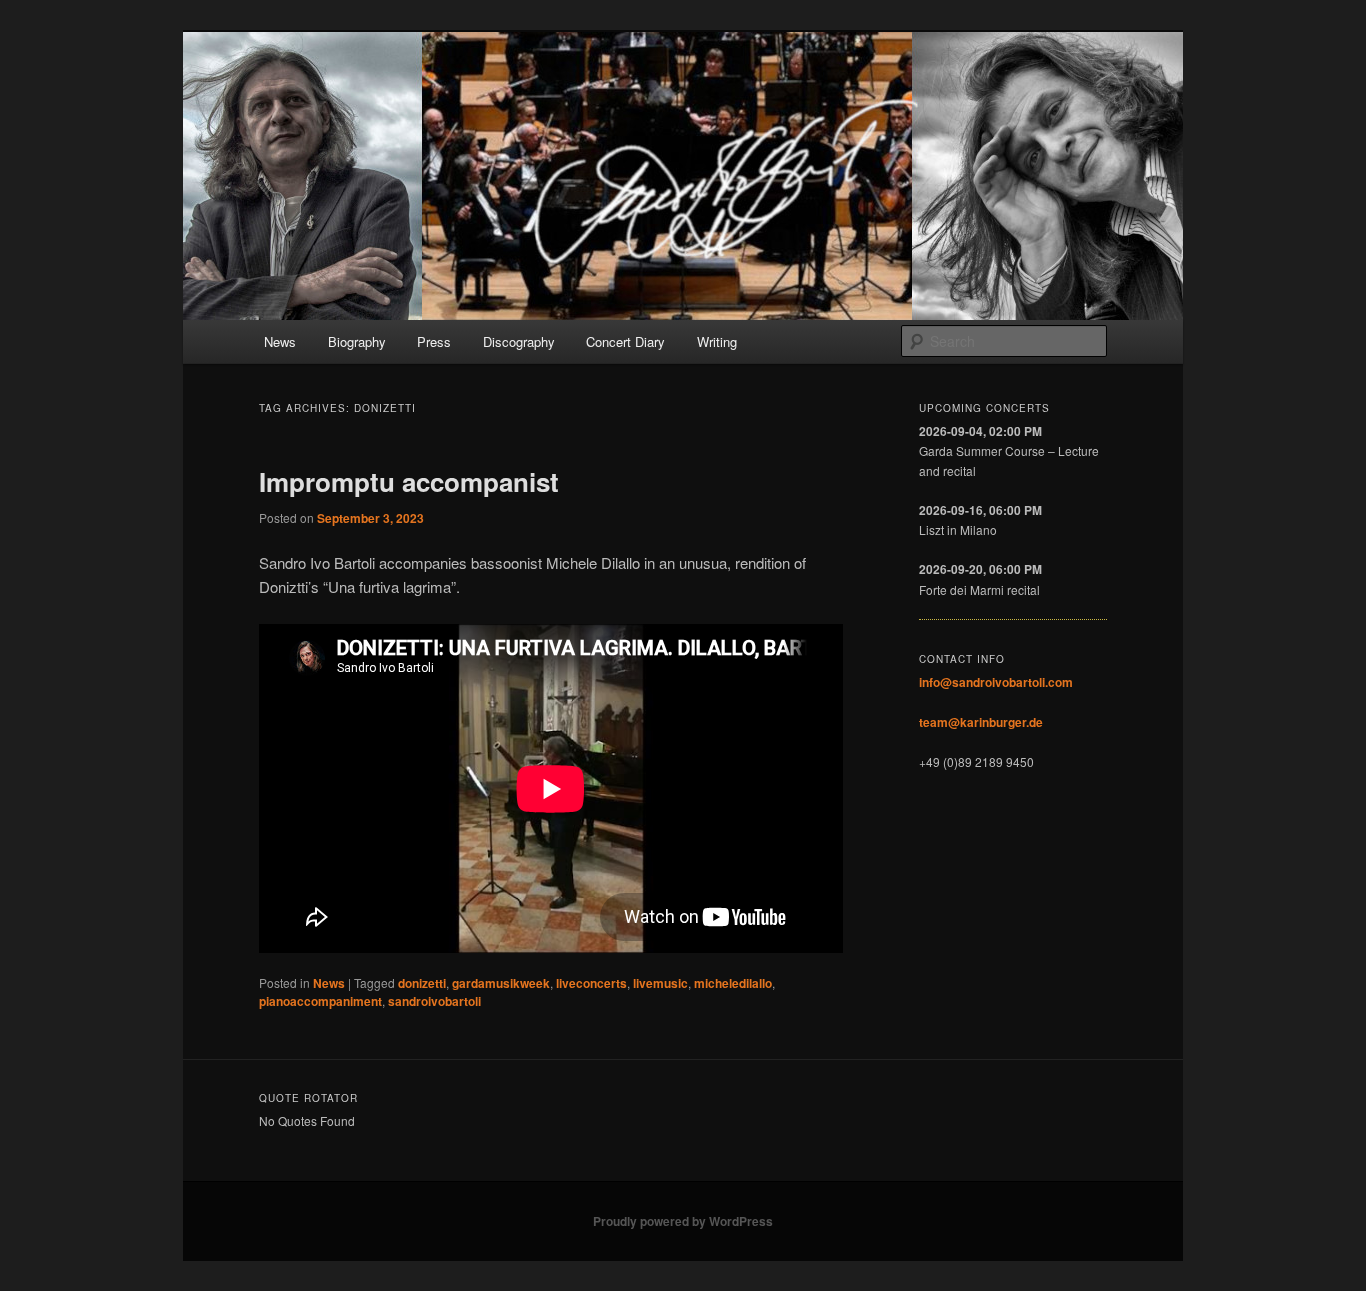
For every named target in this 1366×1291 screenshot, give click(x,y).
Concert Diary (625, 341)
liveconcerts (591, 983)
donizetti (422, 983)
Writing (717, 341)
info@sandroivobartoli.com (996, 682)
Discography (519, 341)
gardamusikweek (501, 983)
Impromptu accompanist (409, 481)
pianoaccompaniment (320, 1001)
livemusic (660, 983)
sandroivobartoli (434, 1001)
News (280, 341)
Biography (357, 341)
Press (434, 341)
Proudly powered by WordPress (683, 1221)
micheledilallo (733, 983)
